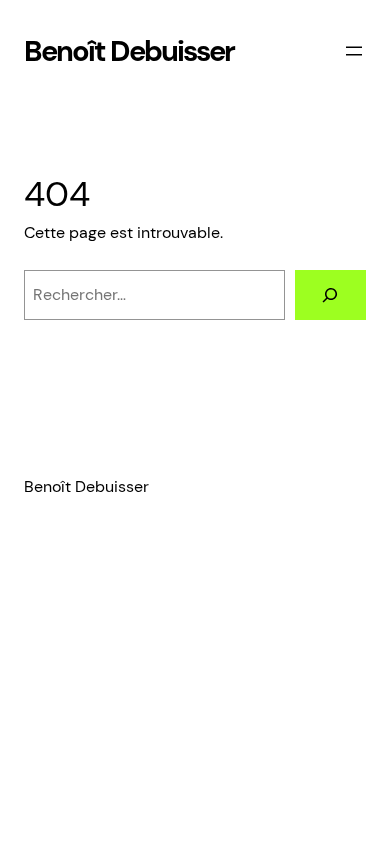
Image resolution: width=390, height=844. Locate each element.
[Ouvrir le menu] (354, 51)
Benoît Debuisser (129, 51)
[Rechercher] (330, 295)
